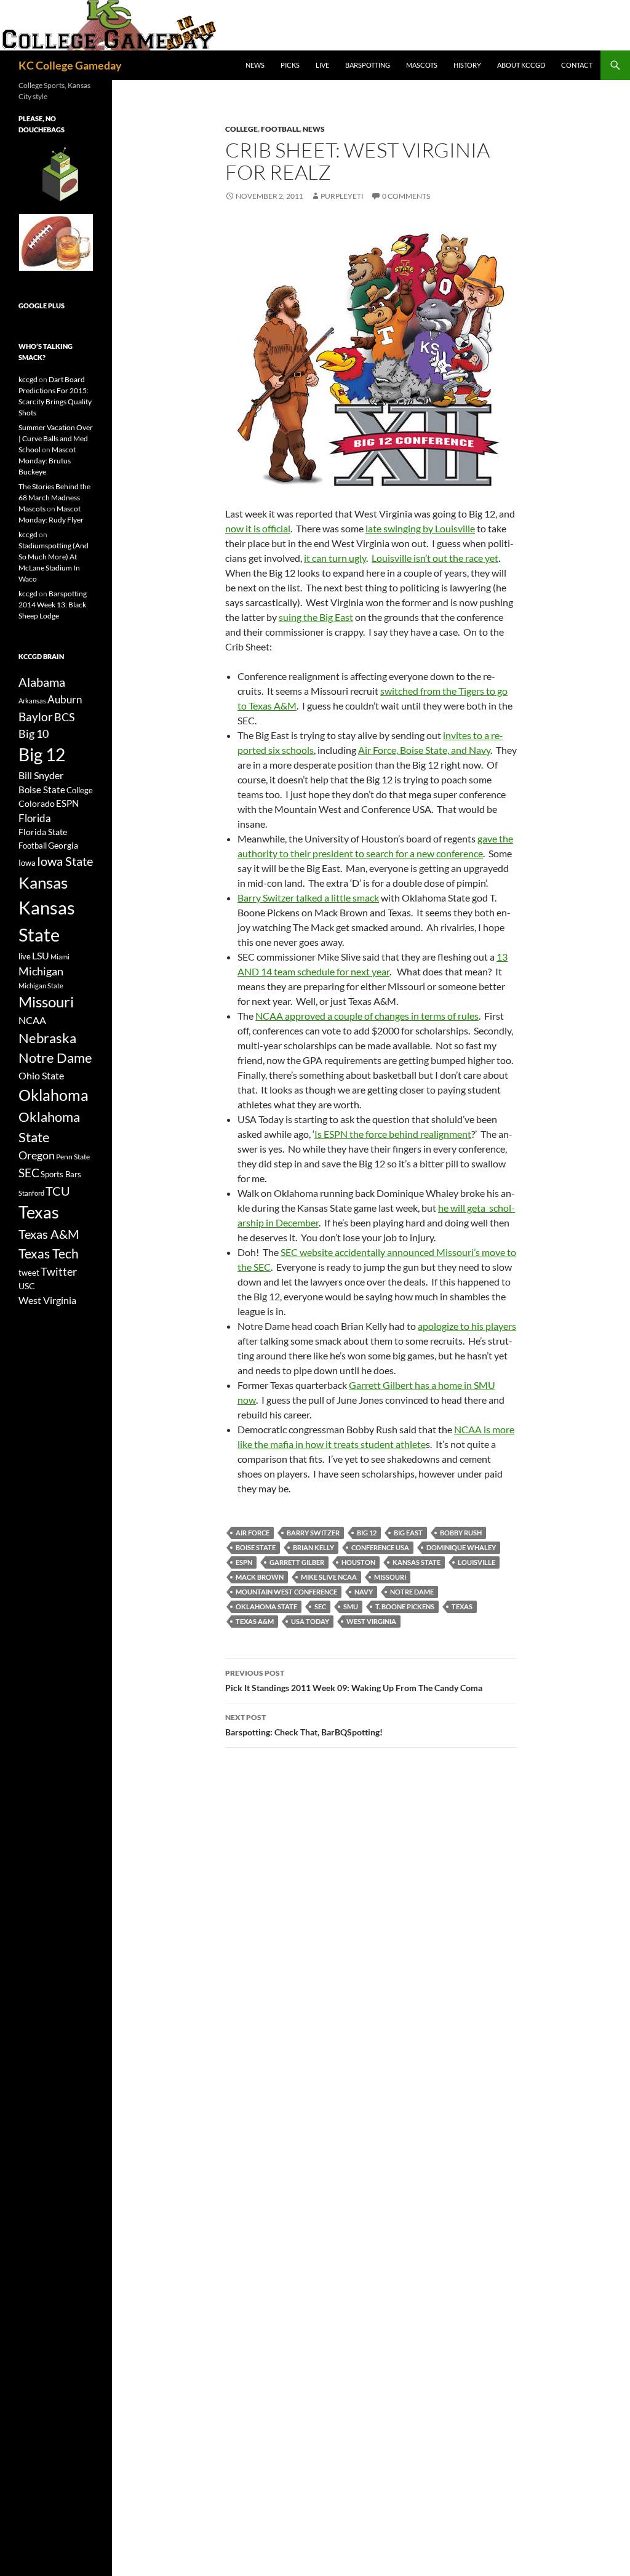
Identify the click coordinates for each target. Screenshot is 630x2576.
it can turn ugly (335, 558)
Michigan (41, 971)
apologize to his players (467, 1326)
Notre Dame (412, 1592)
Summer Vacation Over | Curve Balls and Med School (56, 438)
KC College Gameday (70, 65)
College (241, 129)
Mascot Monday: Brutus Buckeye (47, 461)
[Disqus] (371, 1931)
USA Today (310, 1621)
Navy (364, 1592)
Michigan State (41, 986)
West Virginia (371, 1621)
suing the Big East (316, 617)
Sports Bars (61, 1174)
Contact (577, 65)
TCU (58, 1191)
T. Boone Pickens (405, 1606)
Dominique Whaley (461, 1547)
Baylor (36, 717)
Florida (35, 818)
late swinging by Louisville (420, 528)
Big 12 (367, 1533)
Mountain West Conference (286, 1592)
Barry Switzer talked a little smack (308, 898)
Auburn (65, 699)
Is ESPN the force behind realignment (393, 1134)
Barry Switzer (313, 1533)
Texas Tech (49, 1253)
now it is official (258, 528)
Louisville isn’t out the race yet (435, 558)
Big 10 (34, 734)
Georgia (63, 845)
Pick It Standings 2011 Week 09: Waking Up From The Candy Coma (354, 1681)
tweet (29, 1273)
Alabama (42, 682)
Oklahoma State (266, 1606)
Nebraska (47, 1038)
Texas (462, 1606)
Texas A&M (255, 1621)
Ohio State (41, 1075)
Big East (408, 1533)
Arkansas (32, 701)
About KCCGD (521, 65)
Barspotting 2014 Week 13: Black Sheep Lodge (53, 605)
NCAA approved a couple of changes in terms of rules (367, 1016)
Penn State (73, 1157)
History (467, 65)
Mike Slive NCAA (329, 1577)
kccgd (28, 379)
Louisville (476, 1562)
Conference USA (380, 1547)
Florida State (43, 832)
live (25, 956)
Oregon (37, 1155)
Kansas (43, 882)
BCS (65, 717)
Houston (358, 1562)
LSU (41, 955)
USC (27, 1286)
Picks (290, 65)
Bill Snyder (41, 775)
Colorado (37, 803)
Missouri (390, 1577)
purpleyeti (342, 196)
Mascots (422, 65)
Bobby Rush (461, 1533)
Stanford (31, 1193)
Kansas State (417, 1562)
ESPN (244, 1562)
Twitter (59, 1271)
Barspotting (368, 65)
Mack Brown (260, 1577)
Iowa (27, 863)
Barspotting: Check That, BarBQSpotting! (304, 1725)
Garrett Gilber (297, 1562)
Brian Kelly (313, 1547)
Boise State (256, 1547)
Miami (60, 957)
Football (280, 129)
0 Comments (406, 196)
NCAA (32, 1020)
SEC (320, 1606)
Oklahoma (54, 1095)
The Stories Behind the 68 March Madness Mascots (54, 498)
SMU (351, 1606)
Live (322, 65)
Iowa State (65, 861)
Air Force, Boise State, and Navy (424, 750)
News (255, 65)
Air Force (253, 1533)
